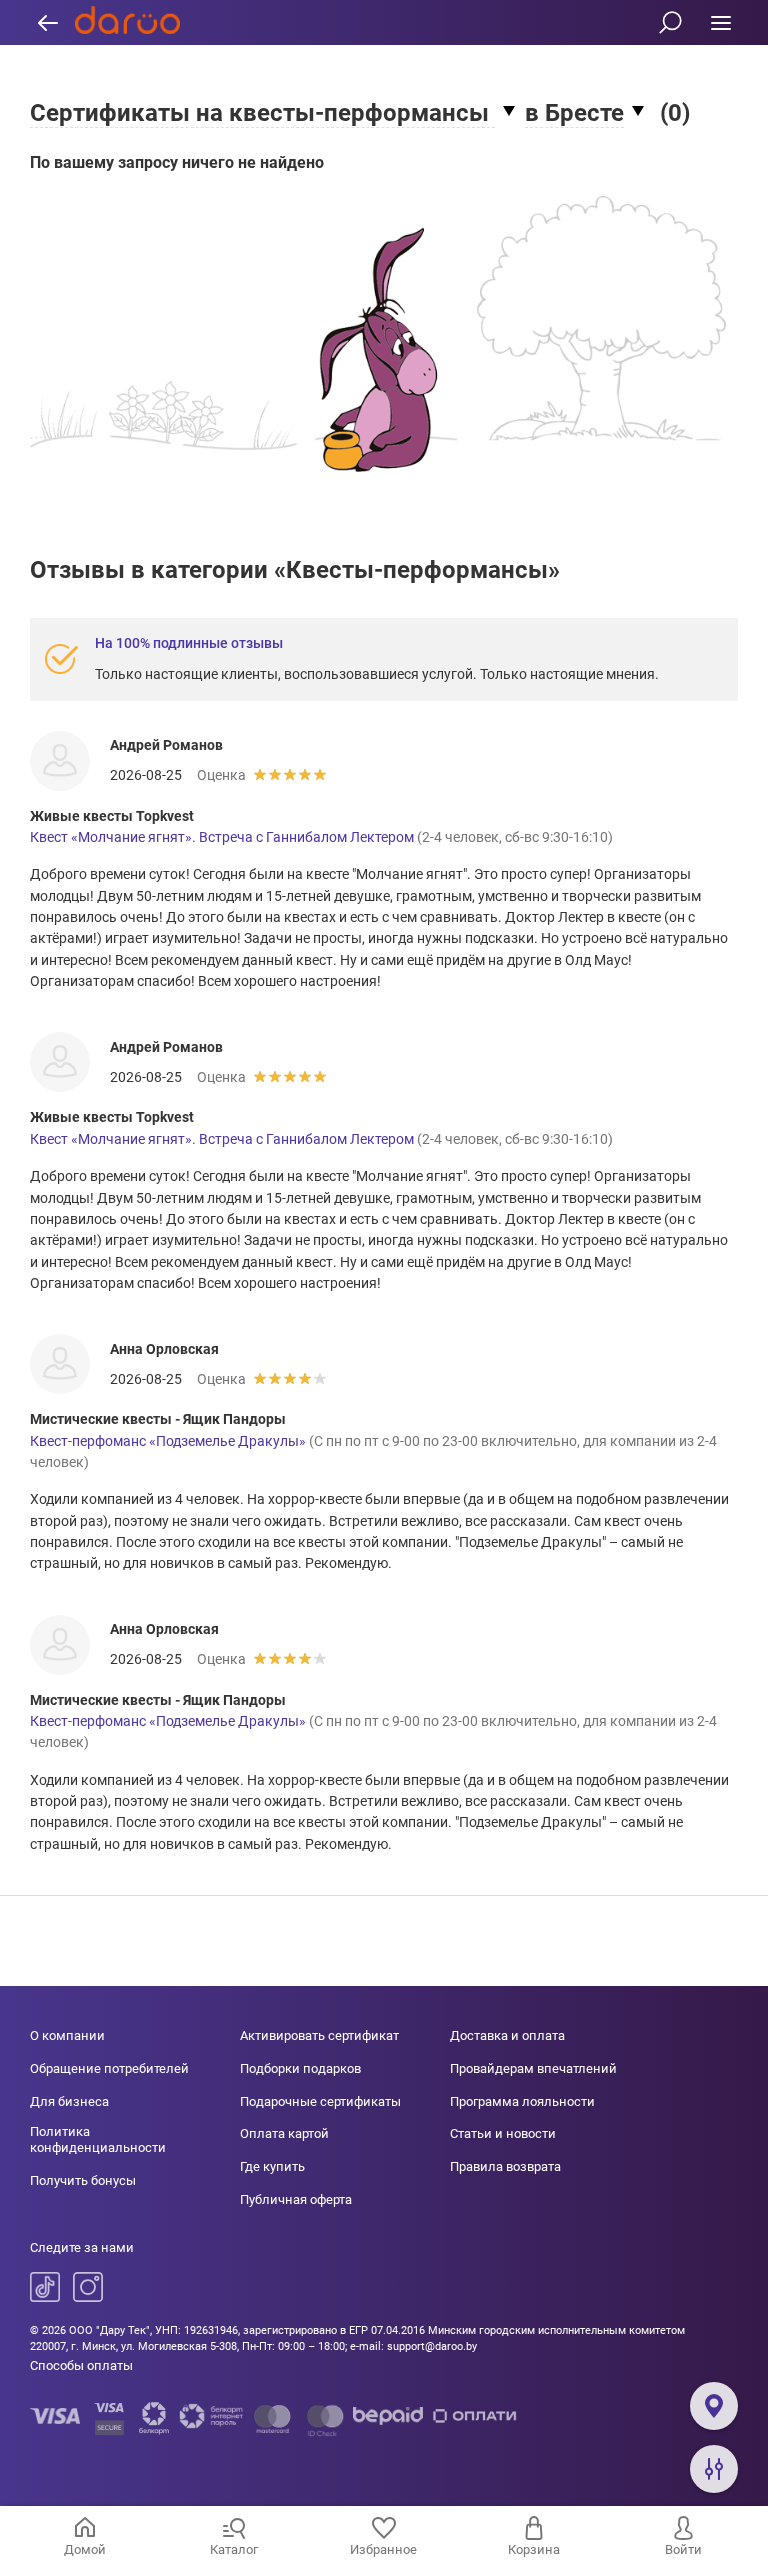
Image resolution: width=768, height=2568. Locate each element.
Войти (683, 2549)
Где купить (272, 2166)
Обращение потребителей (109, 2068)
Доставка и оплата (507, 2035)
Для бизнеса (69, 2101)
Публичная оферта (296, 2199)
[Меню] (720, 22)
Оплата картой (284, 2133)
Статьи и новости (503, 2133)
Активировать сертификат (319, 2035)
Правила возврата (505, 2166)
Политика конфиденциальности (98, 2139)
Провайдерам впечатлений (533, 2068)
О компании (67, 2035)
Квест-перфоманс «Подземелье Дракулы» (168, 1441)
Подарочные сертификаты (320, 2101)
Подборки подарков (300, 2068)
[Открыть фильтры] (714, 2469)
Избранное (383, 2549)
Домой (85, 2549)
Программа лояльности (522, 2101)
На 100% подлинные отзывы (189, 643)
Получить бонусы (83, 2180)
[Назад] (47, 22)
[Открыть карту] (714, 2406)
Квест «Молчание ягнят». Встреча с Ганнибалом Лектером (222, 837)
